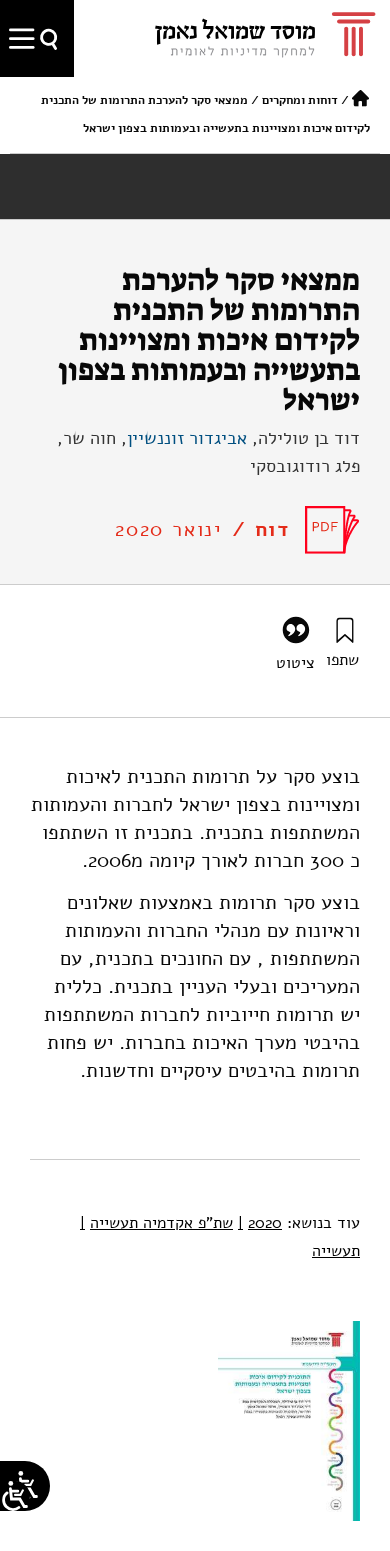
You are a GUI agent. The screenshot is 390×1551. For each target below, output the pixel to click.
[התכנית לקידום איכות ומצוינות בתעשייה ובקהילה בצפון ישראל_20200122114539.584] (332, 530)
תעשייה (336, 1251)
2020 (260, 1223)
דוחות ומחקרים (300, 100)
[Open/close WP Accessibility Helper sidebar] (15, 1496)
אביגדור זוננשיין (187, 438)
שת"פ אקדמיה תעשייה (156, 1223)
